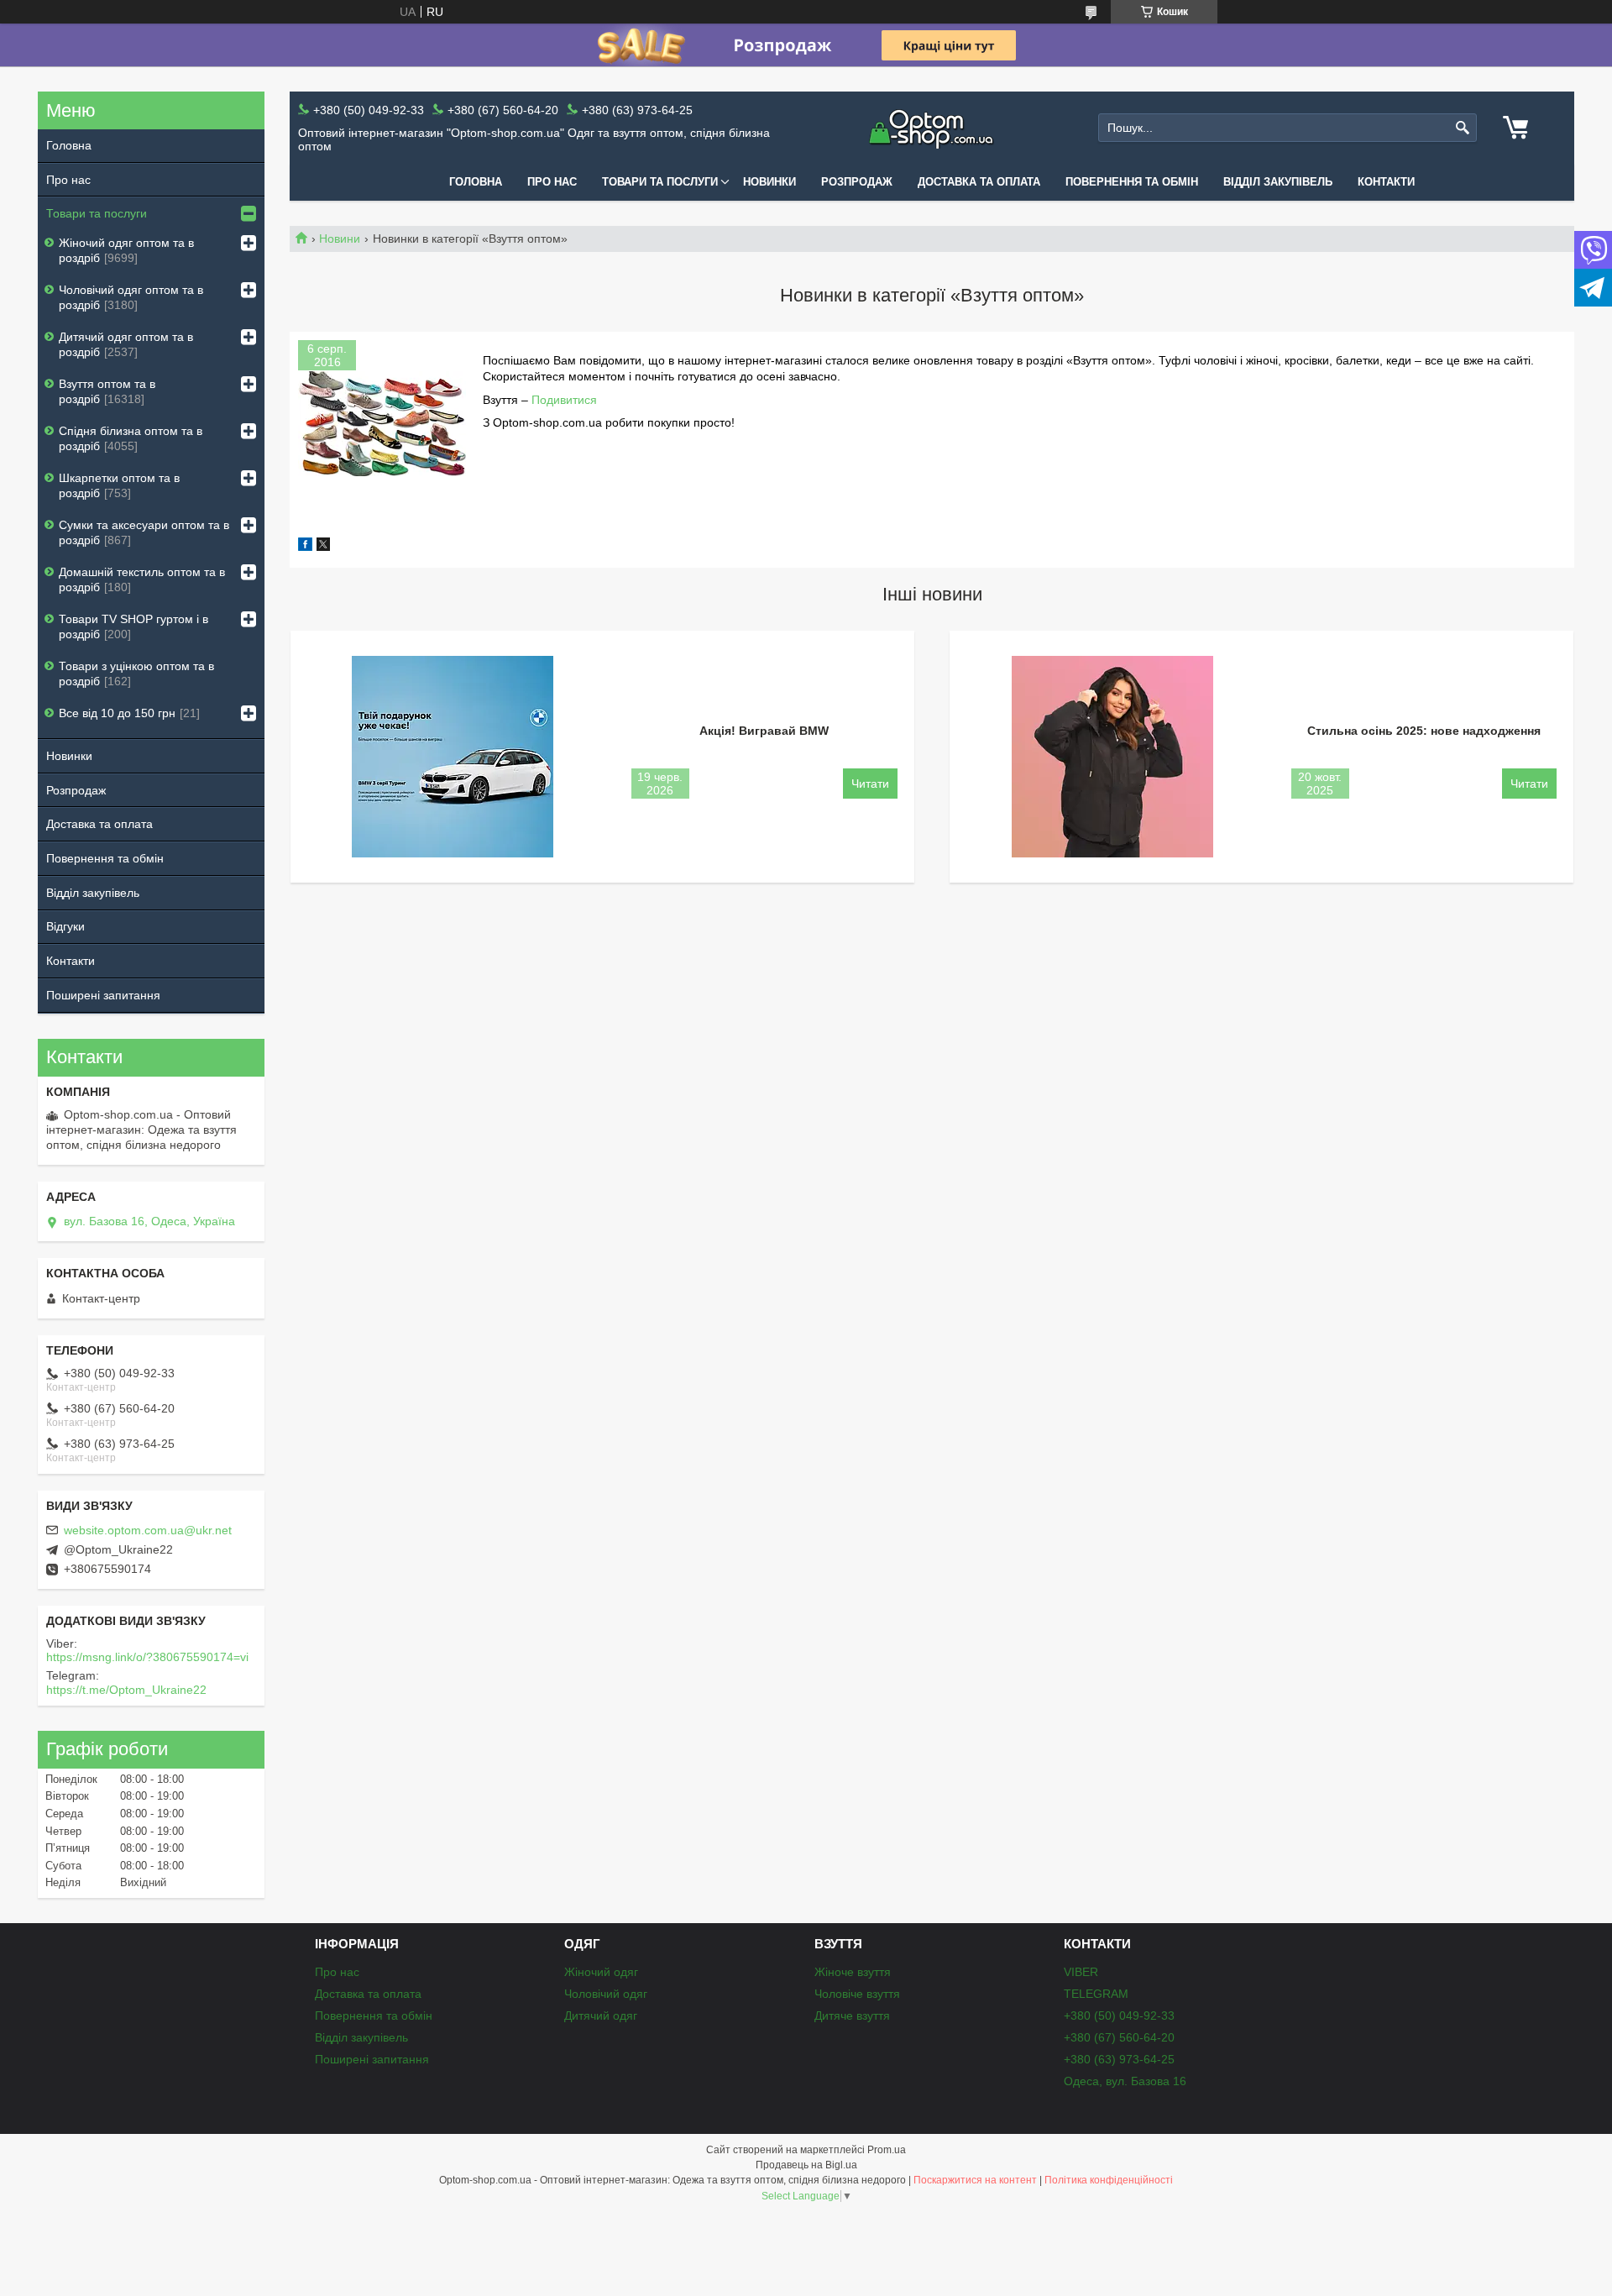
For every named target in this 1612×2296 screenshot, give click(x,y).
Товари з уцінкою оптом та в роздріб (136, 674)
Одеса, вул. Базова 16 (1125, 2081)
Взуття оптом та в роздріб (107, 391)
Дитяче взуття (852, 2016)
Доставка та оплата (979, 182)
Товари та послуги (660, 182)
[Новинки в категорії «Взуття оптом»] (382, 424)
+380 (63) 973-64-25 (1119, 2059)
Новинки (769, 182)
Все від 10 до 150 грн (117, 713)
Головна (476, 182)
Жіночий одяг (601, 1972)
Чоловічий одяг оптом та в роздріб (131, 297)
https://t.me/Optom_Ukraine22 (126, 1690)
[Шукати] (1462, 128)
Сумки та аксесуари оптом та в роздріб (144, 532)
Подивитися (564, 400)
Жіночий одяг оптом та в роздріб (126, 250)
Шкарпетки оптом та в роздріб (119, 485)
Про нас (552, 182)
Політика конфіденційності (1109, 2180)
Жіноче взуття (853, 1972)
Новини (340, 239)
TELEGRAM (1096, 1994)
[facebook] (305, 547)
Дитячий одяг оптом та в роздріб (126, 344)
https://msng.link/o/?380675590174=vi (147, 1657)
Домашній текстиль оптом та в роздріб (142, 579)
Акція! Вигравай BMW (764, 731)
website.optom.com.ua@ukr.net (148, 1530)
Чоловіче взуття (857, 1994)
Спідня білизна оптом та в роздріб (131, 438)
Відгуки (65, 926)
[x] (323, 547)
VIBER (1081, 1972)
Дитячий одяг (601, 2016)
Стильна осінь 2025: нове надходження (1424, 731)
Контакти (1386, 182)
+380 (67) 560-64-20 (1119, 2037)
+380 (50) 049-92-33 (1119, 2016)
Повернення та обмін (1132, 182)
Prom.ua (887, 2150)
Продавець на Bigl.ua (806, 2165)
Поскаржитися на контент (975, 2180)
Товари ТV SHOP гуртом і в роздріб (133, 626)
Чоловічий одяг (606, 1994)
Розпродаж (857, 182)
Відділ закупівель (1278, 182)
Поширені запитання (103, 995)
